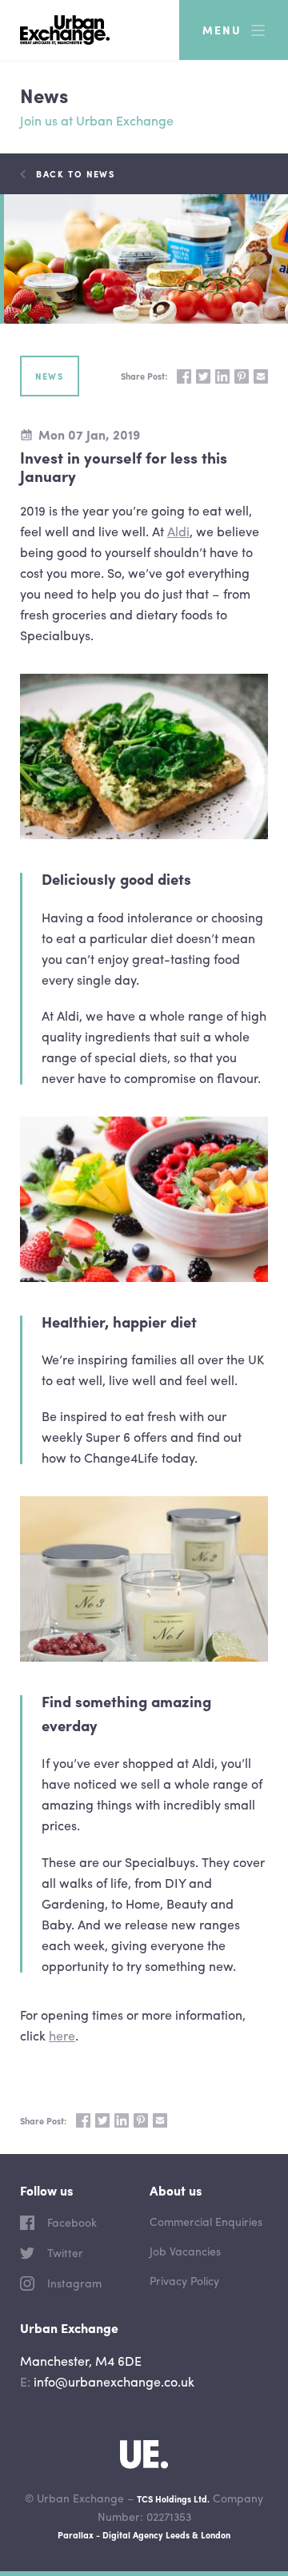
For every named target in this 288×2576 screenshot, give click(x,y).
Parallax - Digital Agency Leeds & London (144, 2534)
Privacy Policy (184, 2280)
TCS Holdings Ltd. (173, 2498)
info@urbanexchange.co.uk (114, 2381)
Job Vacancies (185, 2251)
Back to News (76, 173)
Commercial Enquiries (206, 2221)
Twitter (64, 2252)
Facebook (70, 2222)
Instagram (73, 2283)
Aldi (178, 531)
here (62, 2035)
